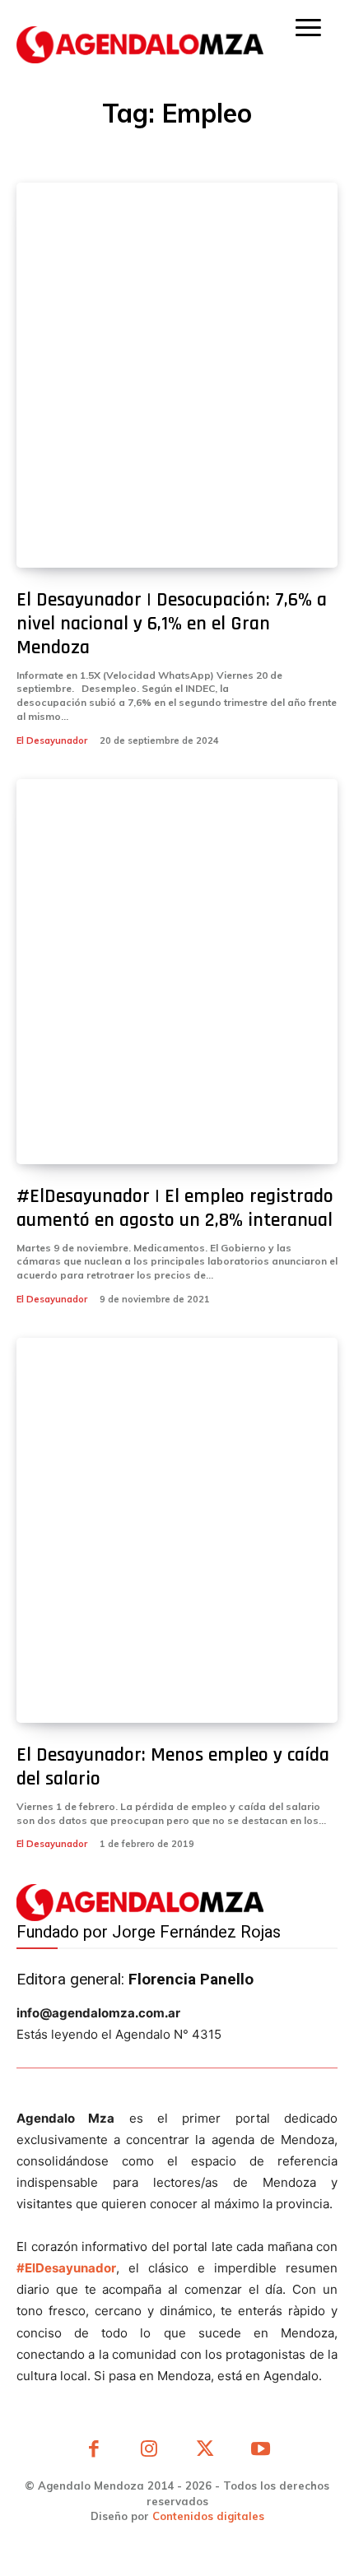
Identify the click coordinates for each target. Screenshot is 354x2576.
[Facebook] (94, 2451)
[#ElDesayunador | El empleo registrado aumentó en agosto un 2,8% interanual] (177, 972)
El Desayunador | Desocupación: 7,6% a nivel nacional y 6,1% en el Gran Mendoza (172, 624)
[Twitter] (205, 2451)
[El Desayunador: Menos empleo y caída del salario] (177, 1530)
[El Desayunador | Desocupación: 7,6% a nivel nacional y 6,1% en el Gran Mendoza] (177, 375)
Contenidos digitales (208, 2516)
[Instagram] (150, 2451)
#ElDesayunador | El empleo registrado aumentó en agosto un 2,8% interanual (175, 1208)
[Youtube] (261, 2451)
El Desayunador (52, 740)
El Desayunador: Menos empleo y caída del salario (173, 1767)
